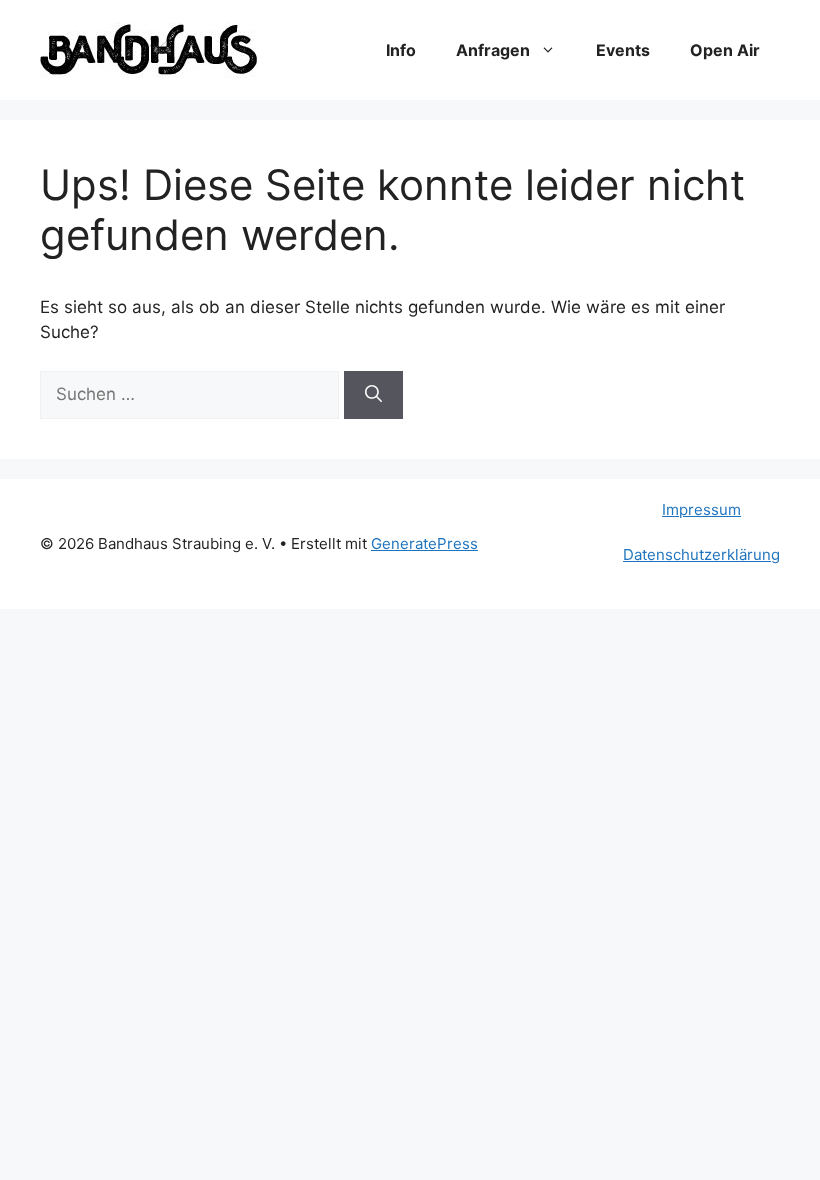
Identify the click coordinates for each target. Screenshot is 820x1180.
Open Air (725, 50)
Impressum (701, 509)
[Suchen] (373, 395)
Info (401, 50)
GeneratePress (424, 543)
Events (623, 50)
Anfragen (493, 50)
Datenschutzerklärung (701, 554)
